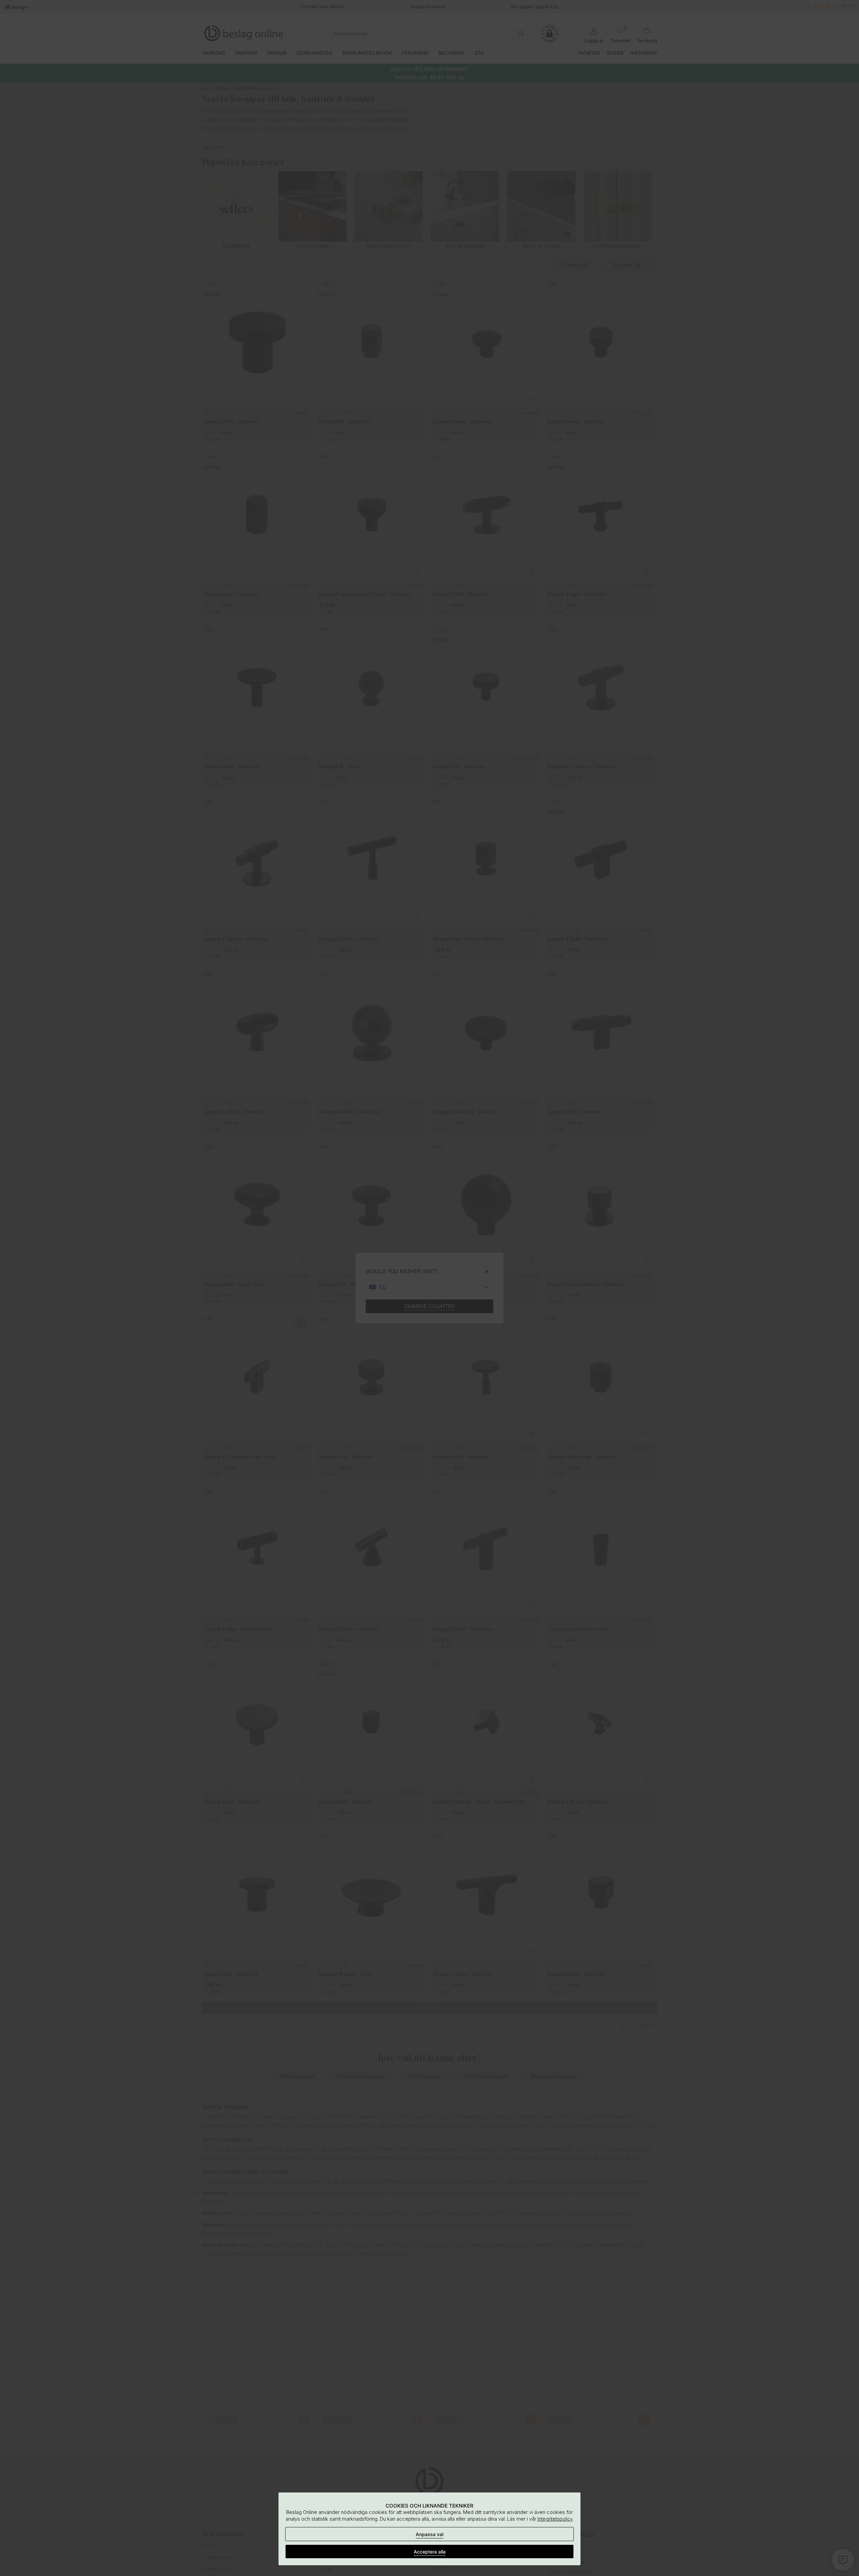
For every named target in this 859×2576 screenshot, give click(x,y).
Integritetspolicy (555, 2519)
